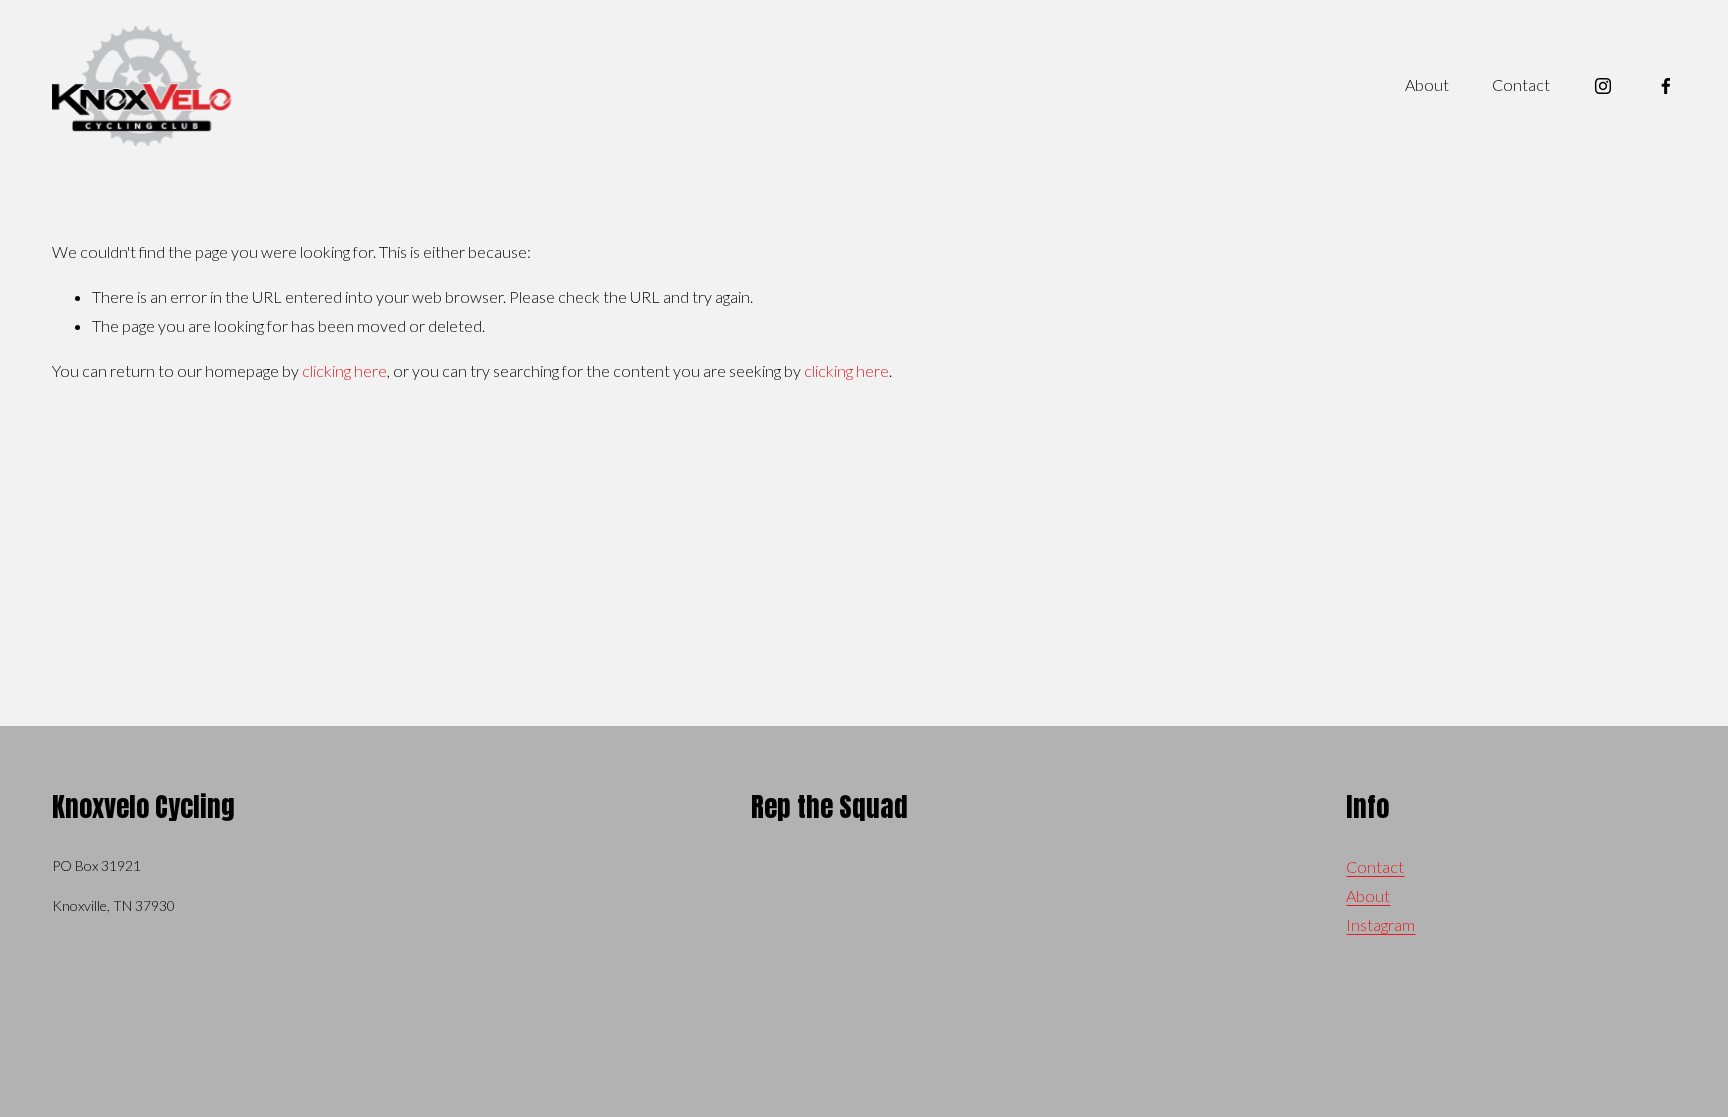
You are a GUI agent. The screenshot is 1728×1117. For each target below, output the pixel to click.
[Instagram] (1603, 86)
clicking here (344, 370)
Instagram (1380, 924)
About (1427, 84)
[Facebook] (1666, 86)
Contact (1521, 84)
